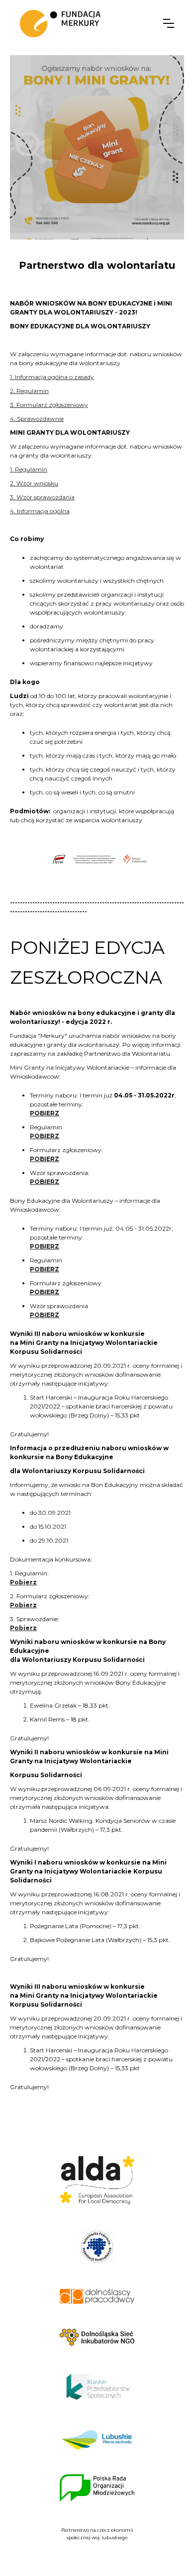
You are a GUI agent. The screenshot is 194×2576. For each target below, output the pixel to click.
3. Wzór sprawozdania (42, 497)
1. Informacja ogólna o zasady (52, 377)
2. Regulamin (29, 391)
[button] (169, 23)
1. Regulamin (29, 469)
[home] (60, 24)
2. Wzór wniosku (34, 483)
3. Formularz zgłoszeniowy (49, 405)
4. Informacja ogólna (40, 511)
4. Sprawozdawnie (37, 419)
